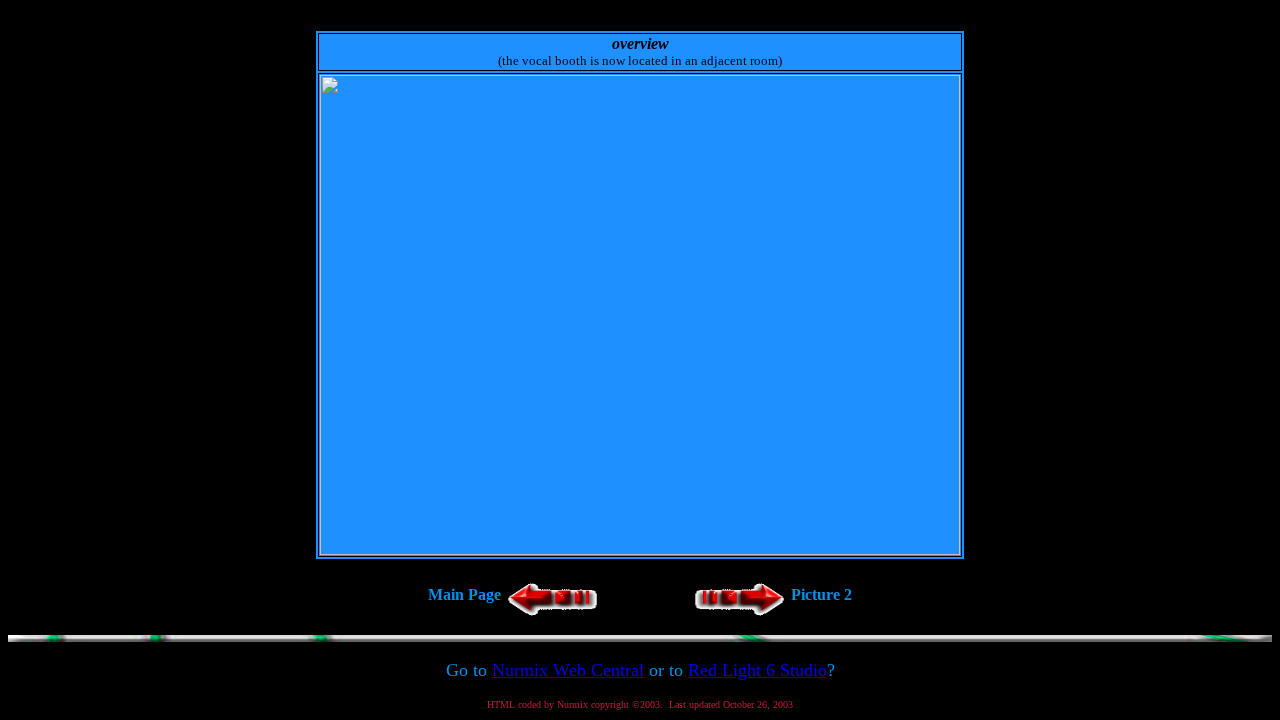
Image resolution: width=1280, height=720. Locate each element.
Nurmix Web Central (568, 670)
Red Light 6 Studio (757, 670)
